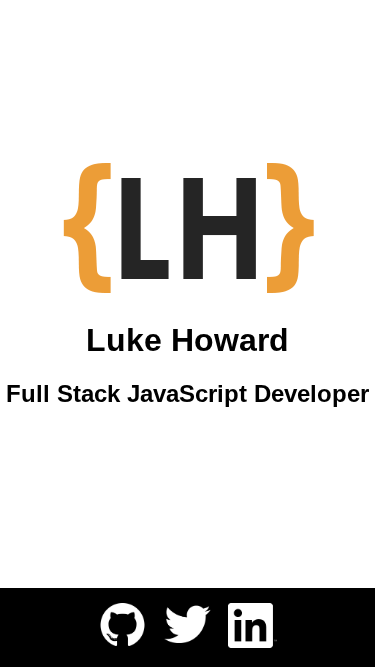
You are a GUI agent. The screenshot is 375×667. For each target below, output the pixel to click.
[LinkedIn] (252, 642)
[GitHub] (122, 640)
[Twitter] (187, 640)
